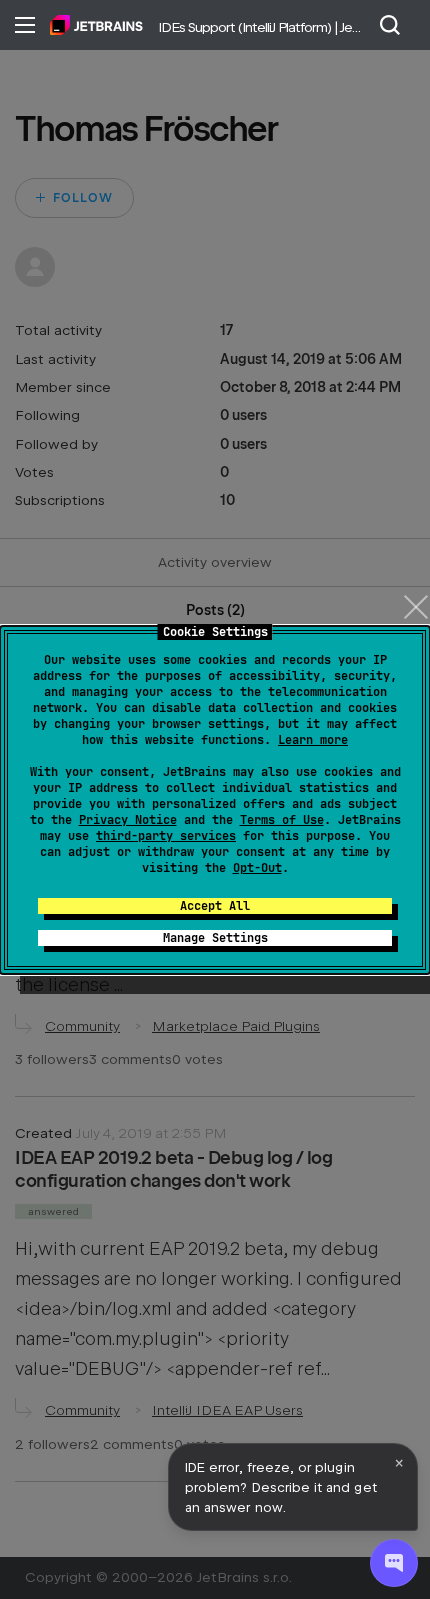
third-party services (166, 836)
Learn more (313, 740)
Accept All (215, 906)
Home (96, 25)
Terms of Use (282, 820)
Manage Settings (215, 938)
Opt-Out (257, 868)
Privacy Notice (128, 820)
